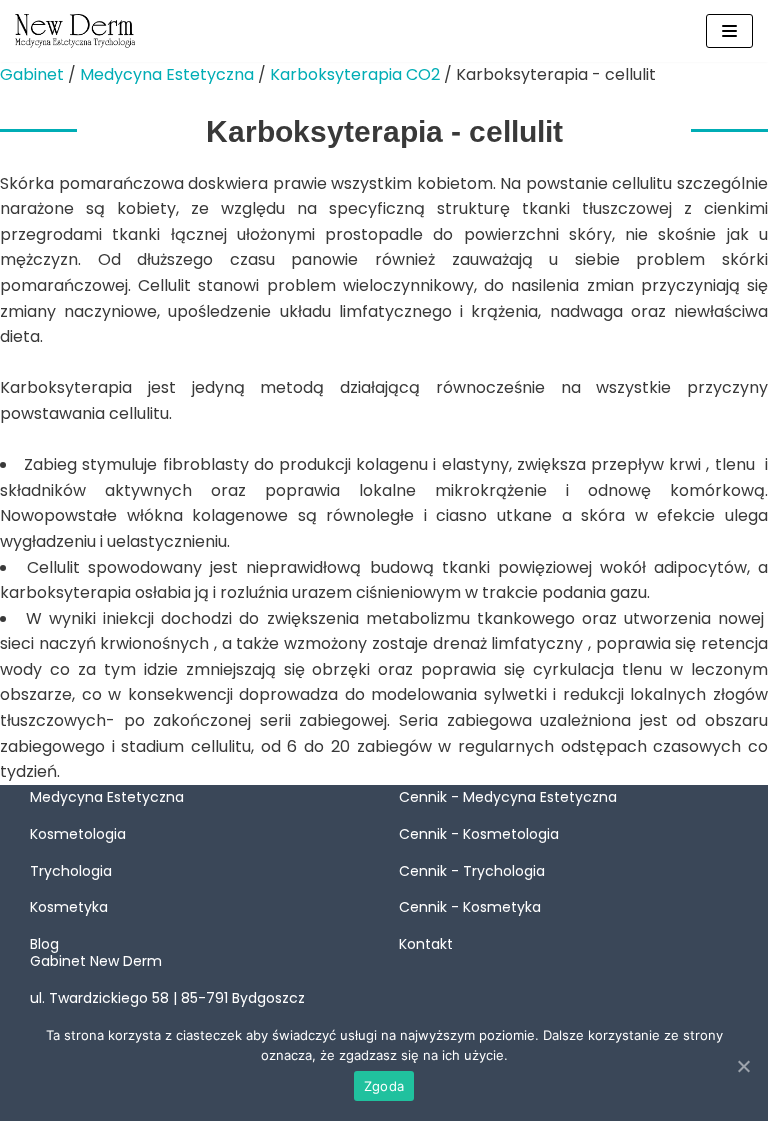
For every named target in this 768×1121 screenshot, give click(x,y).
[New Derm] (75, 31)
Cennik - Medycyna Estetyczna (508, 797)
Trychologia (71, 871)
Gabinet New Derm (96, 961)
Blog (44, 944)
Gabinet (32, 74)
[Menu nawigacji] (729, 31)
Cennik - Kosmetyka (470, 907)
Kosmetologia (78, 834)
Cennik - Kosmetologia (479, 834)
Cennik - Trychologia (472, 871)
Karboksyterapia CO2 (355, 74)
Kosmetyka (69, 907)
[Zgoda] (743, 1066)
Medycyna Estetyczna (167, 74)
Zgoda (384, 1086)
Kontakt (426, 944)
